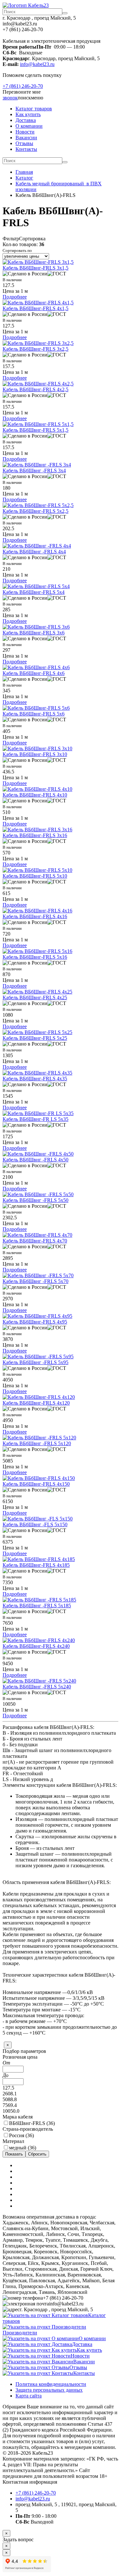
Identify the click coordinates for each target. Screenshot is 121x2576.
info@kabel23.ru (37, 64)
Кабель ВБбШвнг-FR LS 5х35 (35, 1119)
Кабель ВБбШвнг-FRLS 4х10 (35, 795)
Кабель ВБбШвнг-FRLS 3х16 (35, 835)
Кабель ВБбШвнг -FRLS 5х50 (35, 1200)
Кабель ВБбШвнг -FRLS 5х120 (37, 1443)
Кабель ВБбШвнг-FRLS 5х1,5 (35, 430)
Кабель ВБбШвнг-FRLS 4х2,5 (35, 389)
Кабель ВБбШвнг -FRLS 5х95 (35, 1362)
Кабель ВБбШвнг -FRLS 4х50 (35, 1160)
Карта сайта (29, 2396)
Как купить (28, 114)
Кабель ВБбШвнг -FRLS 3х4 (34, 471)
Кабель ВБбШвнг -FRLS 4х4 (34, 552)
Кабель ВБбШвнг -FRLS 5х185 (37, 1606)
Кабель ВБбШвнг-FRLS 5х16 (35, 957)
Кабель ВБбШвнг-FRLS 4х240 (36, 1646)
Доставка (26, 120)
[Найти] (65, 13)
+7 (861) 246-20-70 (23, 86)
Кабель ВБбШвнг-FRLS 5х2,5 (35, 511)
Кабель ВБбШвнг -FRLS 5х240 (37, 1687)
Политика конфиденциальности (51, 2384)
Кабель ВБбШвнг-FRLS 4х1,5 (35, 308)
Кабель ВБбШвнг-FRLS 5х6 (34, 714)
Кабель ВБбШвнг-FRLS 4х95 (35, 1322)
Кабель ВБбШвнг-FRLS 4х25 (35, 997)
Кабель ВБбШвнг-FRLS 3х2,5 (35, 349)
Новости (25, 132)
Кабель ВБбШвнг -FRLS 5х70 (35, 1281)
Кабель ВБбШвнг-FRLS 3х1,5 (35, 268)
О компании (29, 126)
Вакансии (26, 138)
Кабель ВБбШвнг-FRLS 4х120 (36, 1403)
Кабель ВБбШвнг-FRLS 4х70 (35, 1241)
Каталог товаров (34, 109)
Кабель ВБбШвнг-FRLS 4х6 (34, 673)
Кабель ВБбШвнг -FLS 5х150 (35, 1524)
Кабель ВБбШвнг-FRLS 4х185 (36, 1565)
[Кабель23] (26, 5)
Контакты (26, 149)
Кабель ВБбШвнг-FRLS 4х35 (35, 1079)
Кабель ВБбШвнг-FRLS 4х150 (36, 1484)
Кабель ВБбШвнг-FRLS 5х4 (34, 592)
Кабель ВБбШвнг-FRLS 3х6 (34, 633)
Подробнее (15, 297)
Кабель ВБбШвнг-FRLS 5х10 (35, 876)
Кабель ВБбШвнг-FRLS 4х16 (35, 916)
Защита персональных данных (49, 2390)
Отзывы (24, 143)
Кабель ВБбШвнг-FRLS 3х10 (35, 754)
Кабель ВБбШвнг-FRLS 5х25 (35, 1038)
